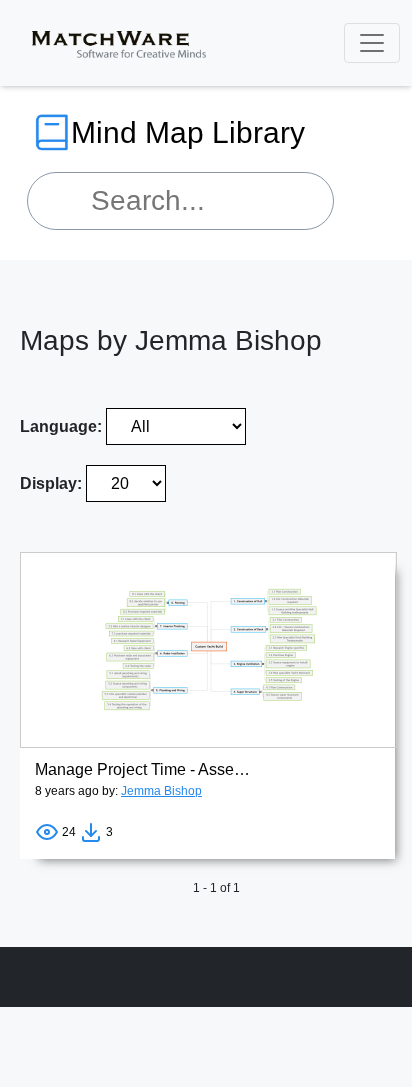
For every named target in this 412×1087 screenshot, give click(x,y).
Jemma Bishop (161, 791)
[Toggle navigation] (372, 43)
